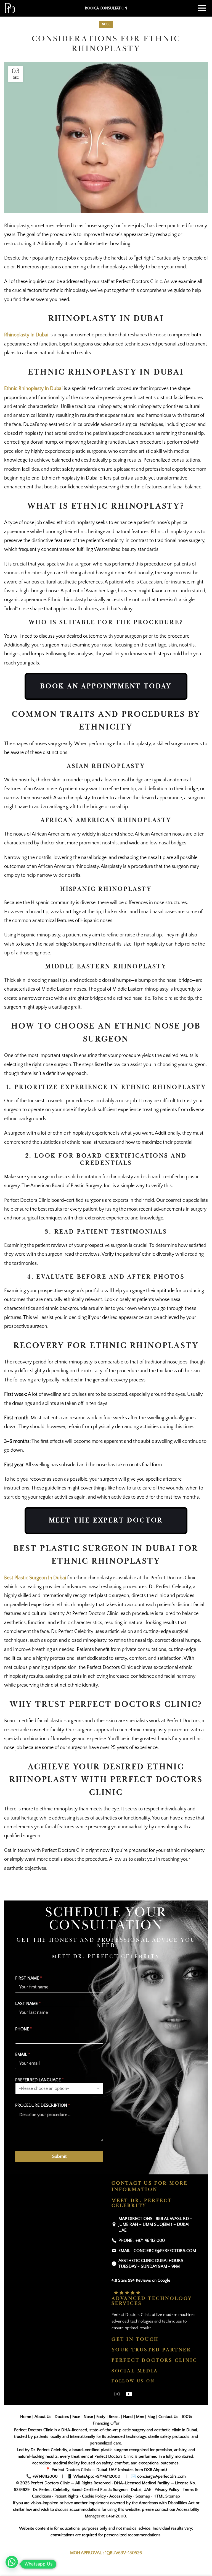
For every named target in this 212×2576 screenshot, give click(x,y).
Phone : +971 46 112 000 (142, 2240)
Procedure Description (43, 2105)
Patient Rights (67, 2496)
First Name (29, 1978)
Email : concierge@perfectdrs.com (157, 2251)
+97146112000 (45, 2476)
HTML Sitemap (167, 2496)
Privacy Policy (167, 2490)
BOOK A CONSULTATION (106, 8)
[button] (12, 2562)
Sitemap (143, 2496)
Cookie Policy (94, 2496)
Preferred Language (39, 2080)
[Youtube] (129, 2394)
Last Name (28, 2004)
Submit (59, 2156)
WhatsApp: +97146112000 (97, 2476)
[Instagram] (117, 2394)
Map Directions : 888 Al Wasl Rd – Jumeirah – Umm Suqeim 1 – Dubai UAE (155, 2224)
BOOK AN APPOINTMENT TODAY (106, 686)
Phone (24, 2029)
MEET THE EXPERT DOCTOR (106, 1520)
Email (23, 2054)
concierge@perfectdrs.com (161, 2476)
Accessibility (121, 2496)
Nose (106, 24)
